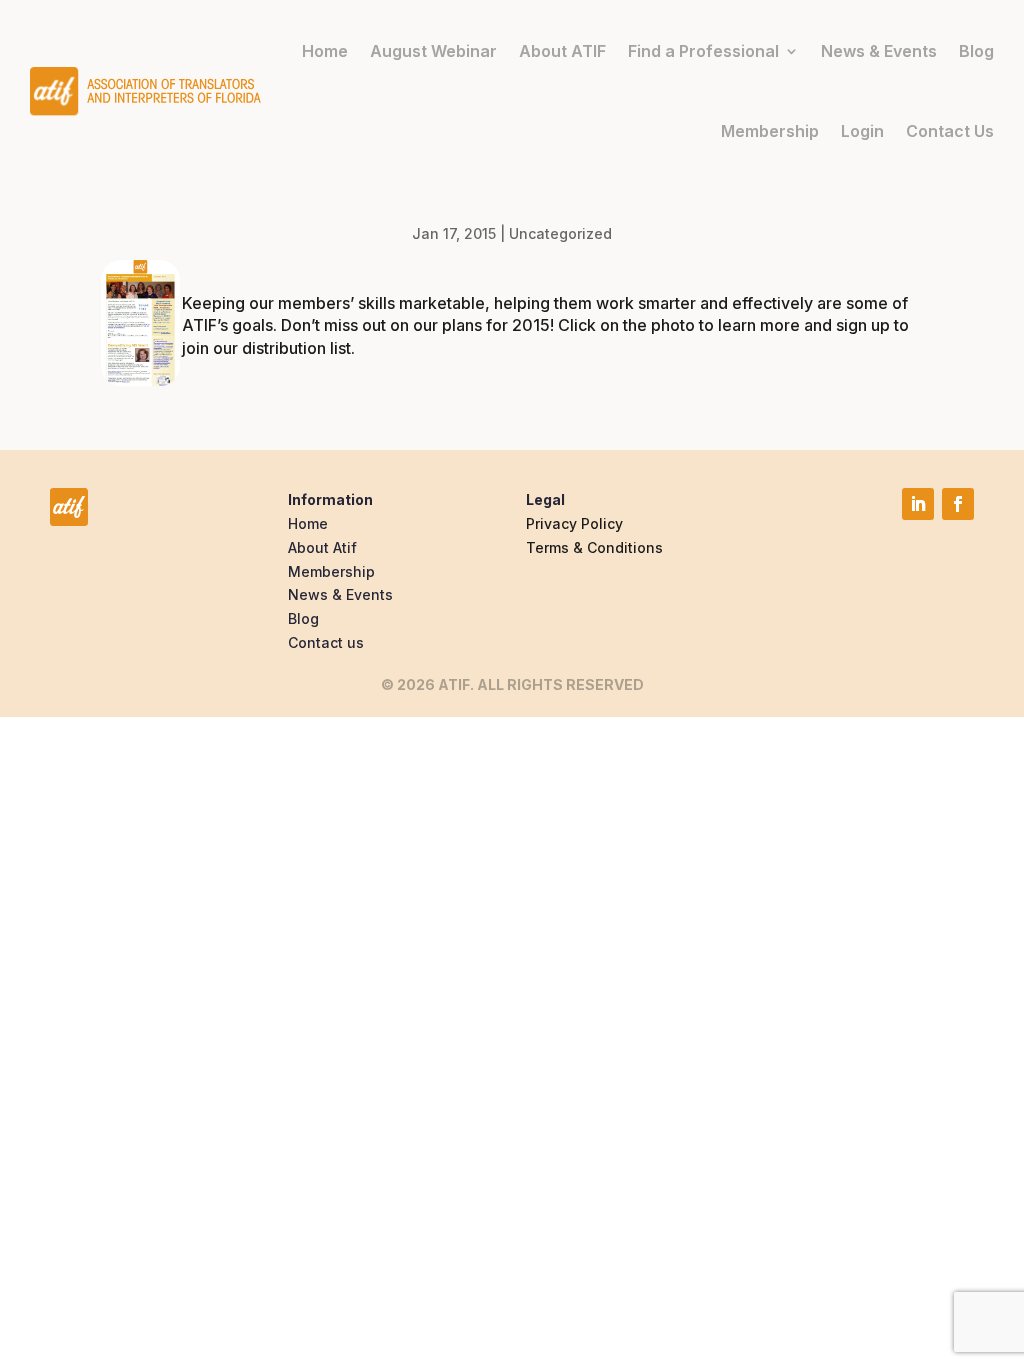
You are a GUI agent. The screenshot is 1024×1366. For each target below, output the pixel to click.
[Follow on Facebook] (958, 504)
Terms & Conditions (594, 547)
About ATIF (562, 51)
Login (862, 131)
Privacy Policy (574, 523)
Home (325, 51)
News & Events (879, 51)
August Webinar (433, 51)
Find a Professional (703, 51)
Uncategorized (560, 233)
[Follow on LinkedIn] (918, 504)
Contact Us (950, 131)
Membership (770, 131)
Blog (976, 51)
